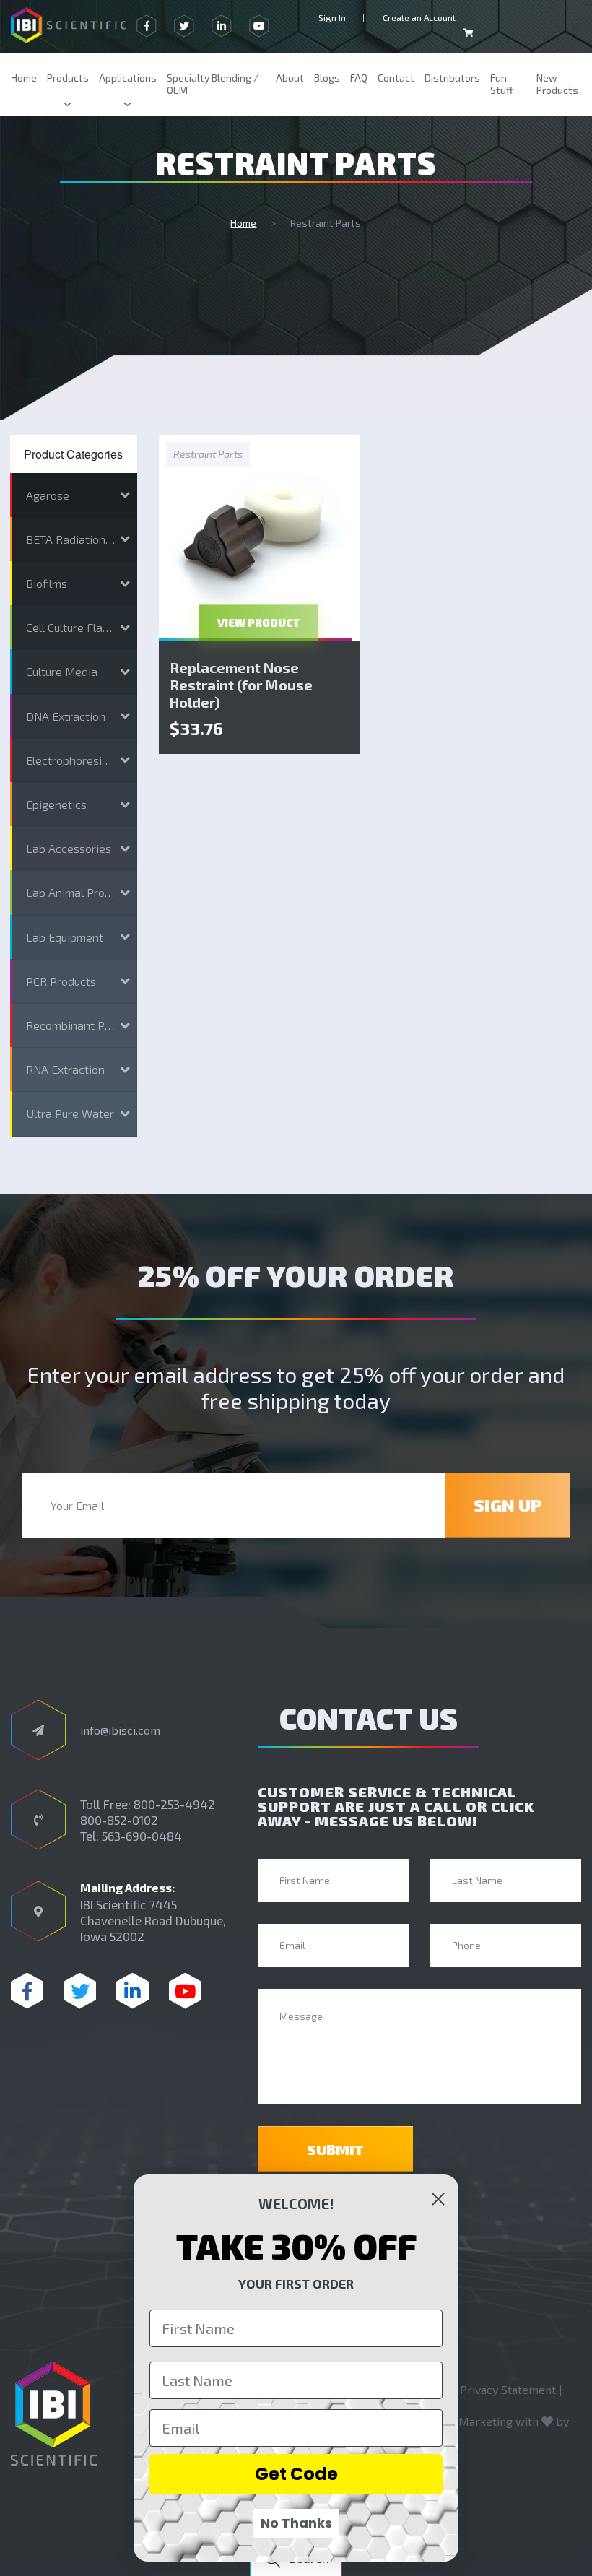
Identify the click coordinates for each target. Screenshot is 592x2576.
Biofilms (47, 583)
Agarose (48, 495)
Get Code (296, 2474)
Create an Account (419, 17)
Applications (128, 78)
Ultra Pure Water (70, 1113)
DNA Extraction (66, 716)
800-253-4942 (174, 1804)
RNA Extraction (65, 1069)
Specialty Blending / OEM (213, 84)
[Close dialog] (438, 2199)
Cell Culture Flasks (73, 627)
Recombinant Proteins (81, 1025)
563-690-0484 (142, 1836)
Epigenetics (56, 804)
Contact (396, 78)
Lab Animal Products (79, 892)
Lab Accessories (69, 848)
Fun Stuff (502, 84)
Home (24, 78)
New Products (557, 84)
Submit (335, 2149)
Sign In (332, 17)
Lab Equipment (65, 937)
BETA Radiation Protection (81, 539)
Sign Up (508, 1505)
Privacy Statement (508, 2389)
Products (68, 78)
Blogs (327, 78)
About (290, 78)
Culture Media (62, 671)
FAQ (359, 78)
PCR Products (61, 981)
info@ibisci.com (120, 1730)
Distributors (452, 78)
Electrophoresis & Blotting (81, 760)
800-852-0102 (119, 1820)
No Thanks (296, 2523)
